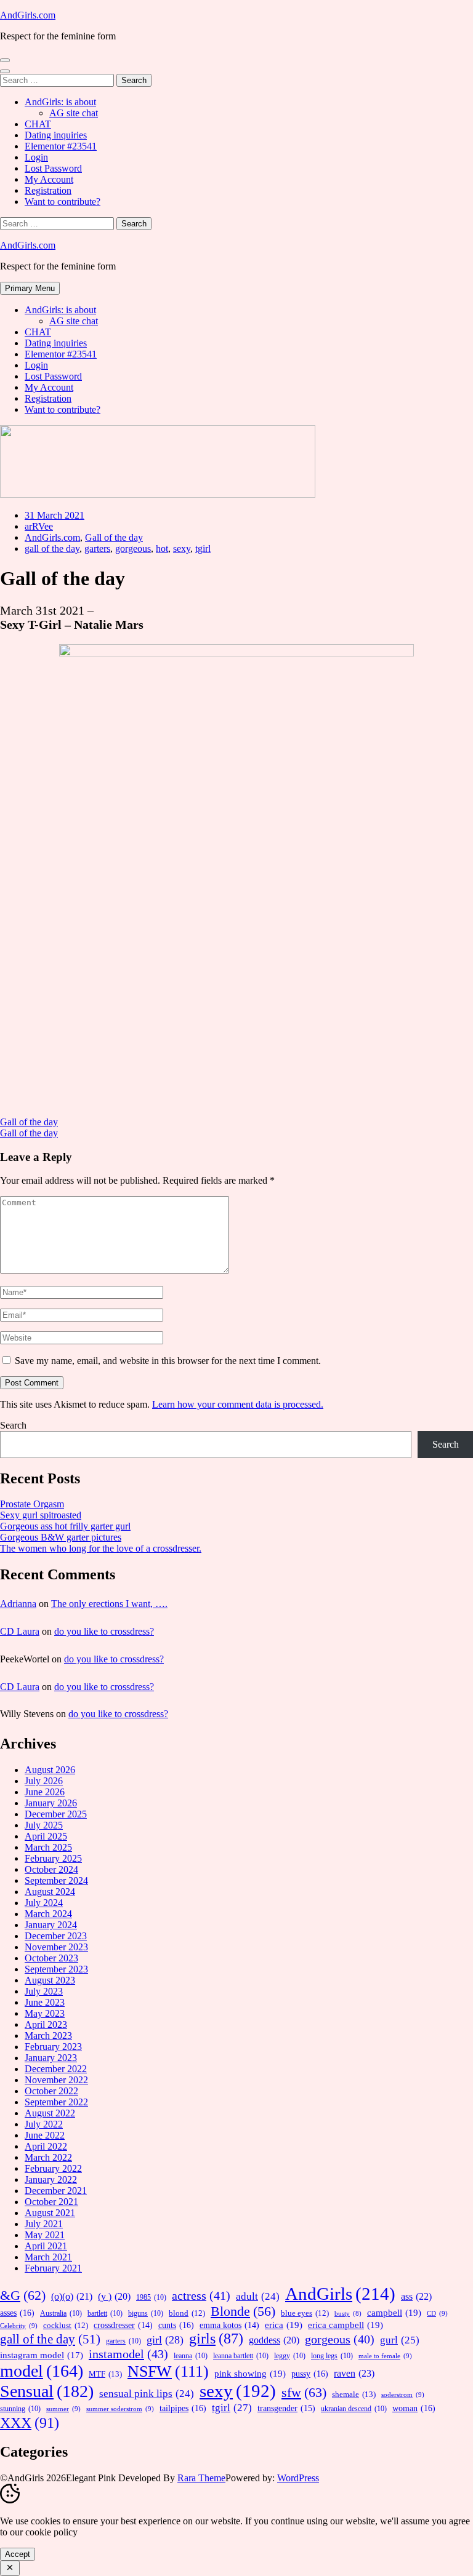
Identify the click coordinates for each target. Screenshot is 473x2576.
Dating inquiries (56, 135)
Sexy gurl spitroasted (41, 1515)
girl (165, 2340)
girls (216, 2339)
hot (162, 548)
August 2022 (50, 2113)
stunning (20, 2409)
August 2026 (50, 1770)
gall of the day (52, 548)
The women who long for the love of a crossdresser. (101, 1548)
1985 (151, 2297)
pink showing (250, 2373)
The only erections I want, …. (109, 1604)
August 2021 (50, 2213)
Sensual (47, 2391)
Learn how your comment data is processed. (238, 1404)
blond (187, 2313)
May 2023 (45, 2013)
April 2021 (46, 2246)
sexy (182, 548)
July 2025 (44, 1825)
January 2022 (51, 2179)
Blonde (243, 2311)
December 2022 (56, 2069)
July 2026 (44, 1781)
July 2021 (44, 2224)
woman (414, 2408)
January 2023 (51, 2058)
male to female (385, 2356)
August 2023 (50, 1980)
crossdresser (123, 2325)
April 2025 (46, 1836)
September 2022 (56, 2102)
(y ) (114, 2296)
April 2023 (46, 2024)
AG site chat (74, 113)
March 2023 (48, 2036)
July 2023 (44, 1991)
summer (63, 2409)
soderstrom (403, 2395)
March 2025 (48, 1847)
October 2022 (51, 2091)
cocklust (66, 2326)
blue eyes (305, 2313)
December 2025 (56, 1814)
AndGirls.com (28, 15)
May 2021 (45, 2235)
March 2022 (48, 2157)
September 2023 (56, 1969)
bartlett (105, 2313)
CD (437, 2313)
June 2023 (45, 2002)
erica (284, 2325)
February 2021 (53, 2268)
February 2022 (53, 2168)
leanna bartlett (241, 2356)
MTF (105, 2374)
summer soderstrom (120, 2409)
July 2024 (44, 1903)
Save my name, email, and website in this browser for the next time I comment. (168, 1361)
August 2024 (50, 1892)
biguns (146, 2313)
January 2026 (51, 1803)
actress (201, 2295)
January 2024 (51, 1925)
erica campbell (346, 2325)
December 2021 (56, 2191)
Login (36, 157)
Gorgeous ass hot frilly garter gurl (65, 1526)
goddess (274, 2340)
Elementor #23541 (61, 146)
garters (97, 548)
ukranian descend (354, 2409)
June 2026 (45, 1792)
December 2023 (56, 1936)
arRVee (39, 526)
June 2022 (45, 2135)
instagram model (42, 2355)
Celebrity (19, 2326)
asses (17, 2313)
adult (258, 2296)
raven (354, 2373)
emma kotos (229, 2325)
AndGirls (340, 2294)
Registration (48, 190)
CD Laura (20, 1631)
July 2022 (44, 2124)
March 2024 (48, 1914)
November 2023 (56, 1947)
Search (13, 1425)
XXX (30, 2422)
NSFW (168, 2371)
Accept (18, 2554)
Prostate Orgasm (32, 1504)
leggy (290, 2356)
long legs (332, 2356)
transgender (286, 2408)
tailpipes (183, 2408)
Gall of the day (114, 537)
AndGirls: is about (60, 102)
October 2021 (51, 2202)
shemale (354, 2394)
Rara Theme (201, 2478)
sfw (304, 2392)
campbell (394, 2312)
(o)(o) (72, 2296)
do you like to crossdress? (104, 1631)
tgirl (203, 548)
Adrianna (18, 1604)
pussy (310, 2374)
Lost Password (53, 168)
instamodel (128, 2354)
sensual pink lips (147, 2394)
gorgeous (133, 548)
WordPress (298, 2478)
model (42, 2371)
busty (348, 2314)
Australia (61, 2313)
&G (23, 2295)
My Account (49, 179)
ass (416, 2297)
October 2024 (51, 1869)
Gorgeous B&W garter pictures (61, 1537)
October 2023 (51, 1958)
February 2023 (53, 2047)
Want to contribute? (63, 201)
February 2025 (53, 1858)
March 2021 (48, 2257)
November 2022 (56, 2080)
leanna (191, 2356)
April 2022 (46, 2146)
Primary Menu (30, 288)
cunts (176, 2325)
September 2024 (56, 1880)
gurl (400, 2340)
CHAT (38, 124)
